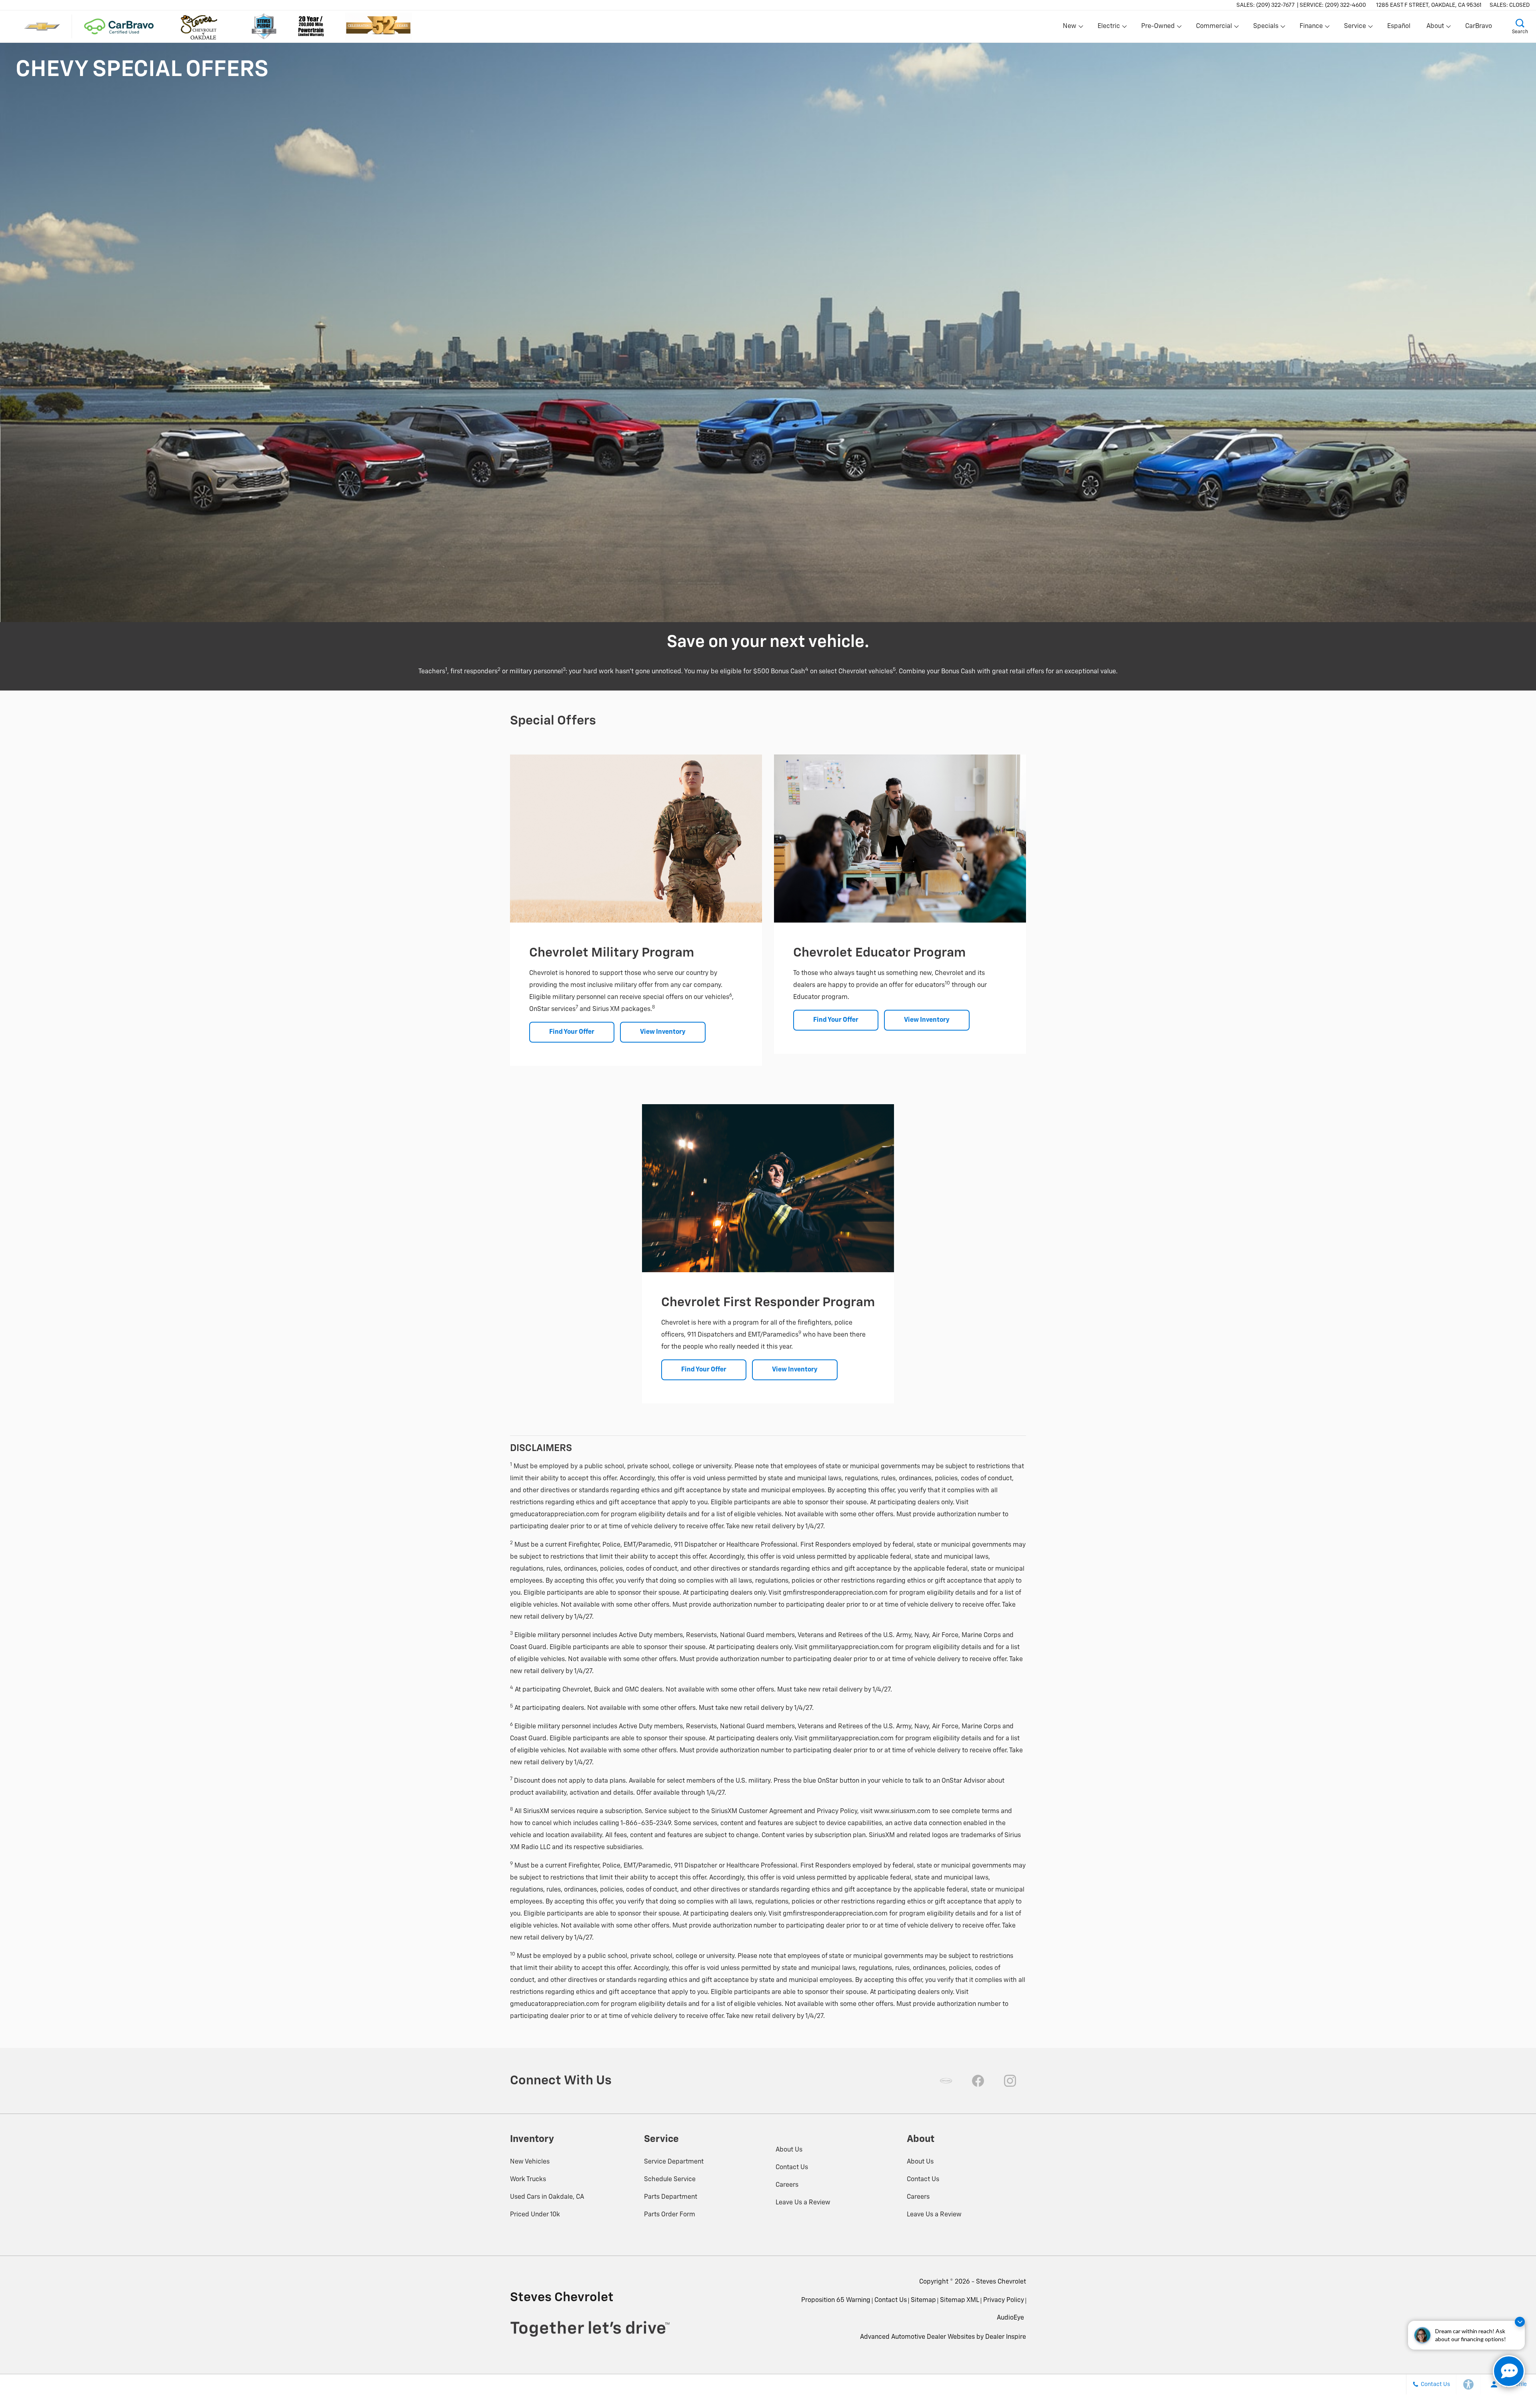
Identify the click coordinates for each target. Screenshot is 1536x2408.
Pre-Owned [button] (1158, 28)
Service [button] (1355, 28)
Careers (787, 2185)
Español (1399, 26)
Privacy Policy (1004, 2300)
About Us (789, 2150)
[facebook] (978, 2081)
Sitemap (923, 2300)
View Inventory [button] (663, 1032)
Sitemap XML (960, 2300)
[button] (1520, 26)
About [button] (1435, 28)
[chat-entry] (1509, 2371)
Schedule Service (670, 2180)
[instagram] (1010, 2081)
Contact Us (792, 2168)
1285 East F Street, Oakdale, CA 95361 (1429, 5)
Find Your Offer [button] (572, 1032)
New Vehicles (530, 2162)
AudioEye (1010, 2318)
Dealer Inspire (1006, 2337)
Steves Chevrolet (1001, 2282)
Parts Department (671, 2197)
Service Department (674, 2162)
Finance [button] (1311, 28)
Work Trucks (528, 2180)
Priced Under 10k (535, 2215)
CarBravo (1479, 26)
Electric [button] (1109, 28)
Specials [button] (1266, 28)
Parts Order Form (670, 2215)
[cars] (946, 2081)
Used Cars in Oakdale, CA (547, 2197)
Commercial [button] (1214, 28)
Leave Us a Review (803, 2203)
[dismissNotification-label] (1520, 2322)
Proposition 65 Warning (836, 2300)
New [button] (1071, 28)
